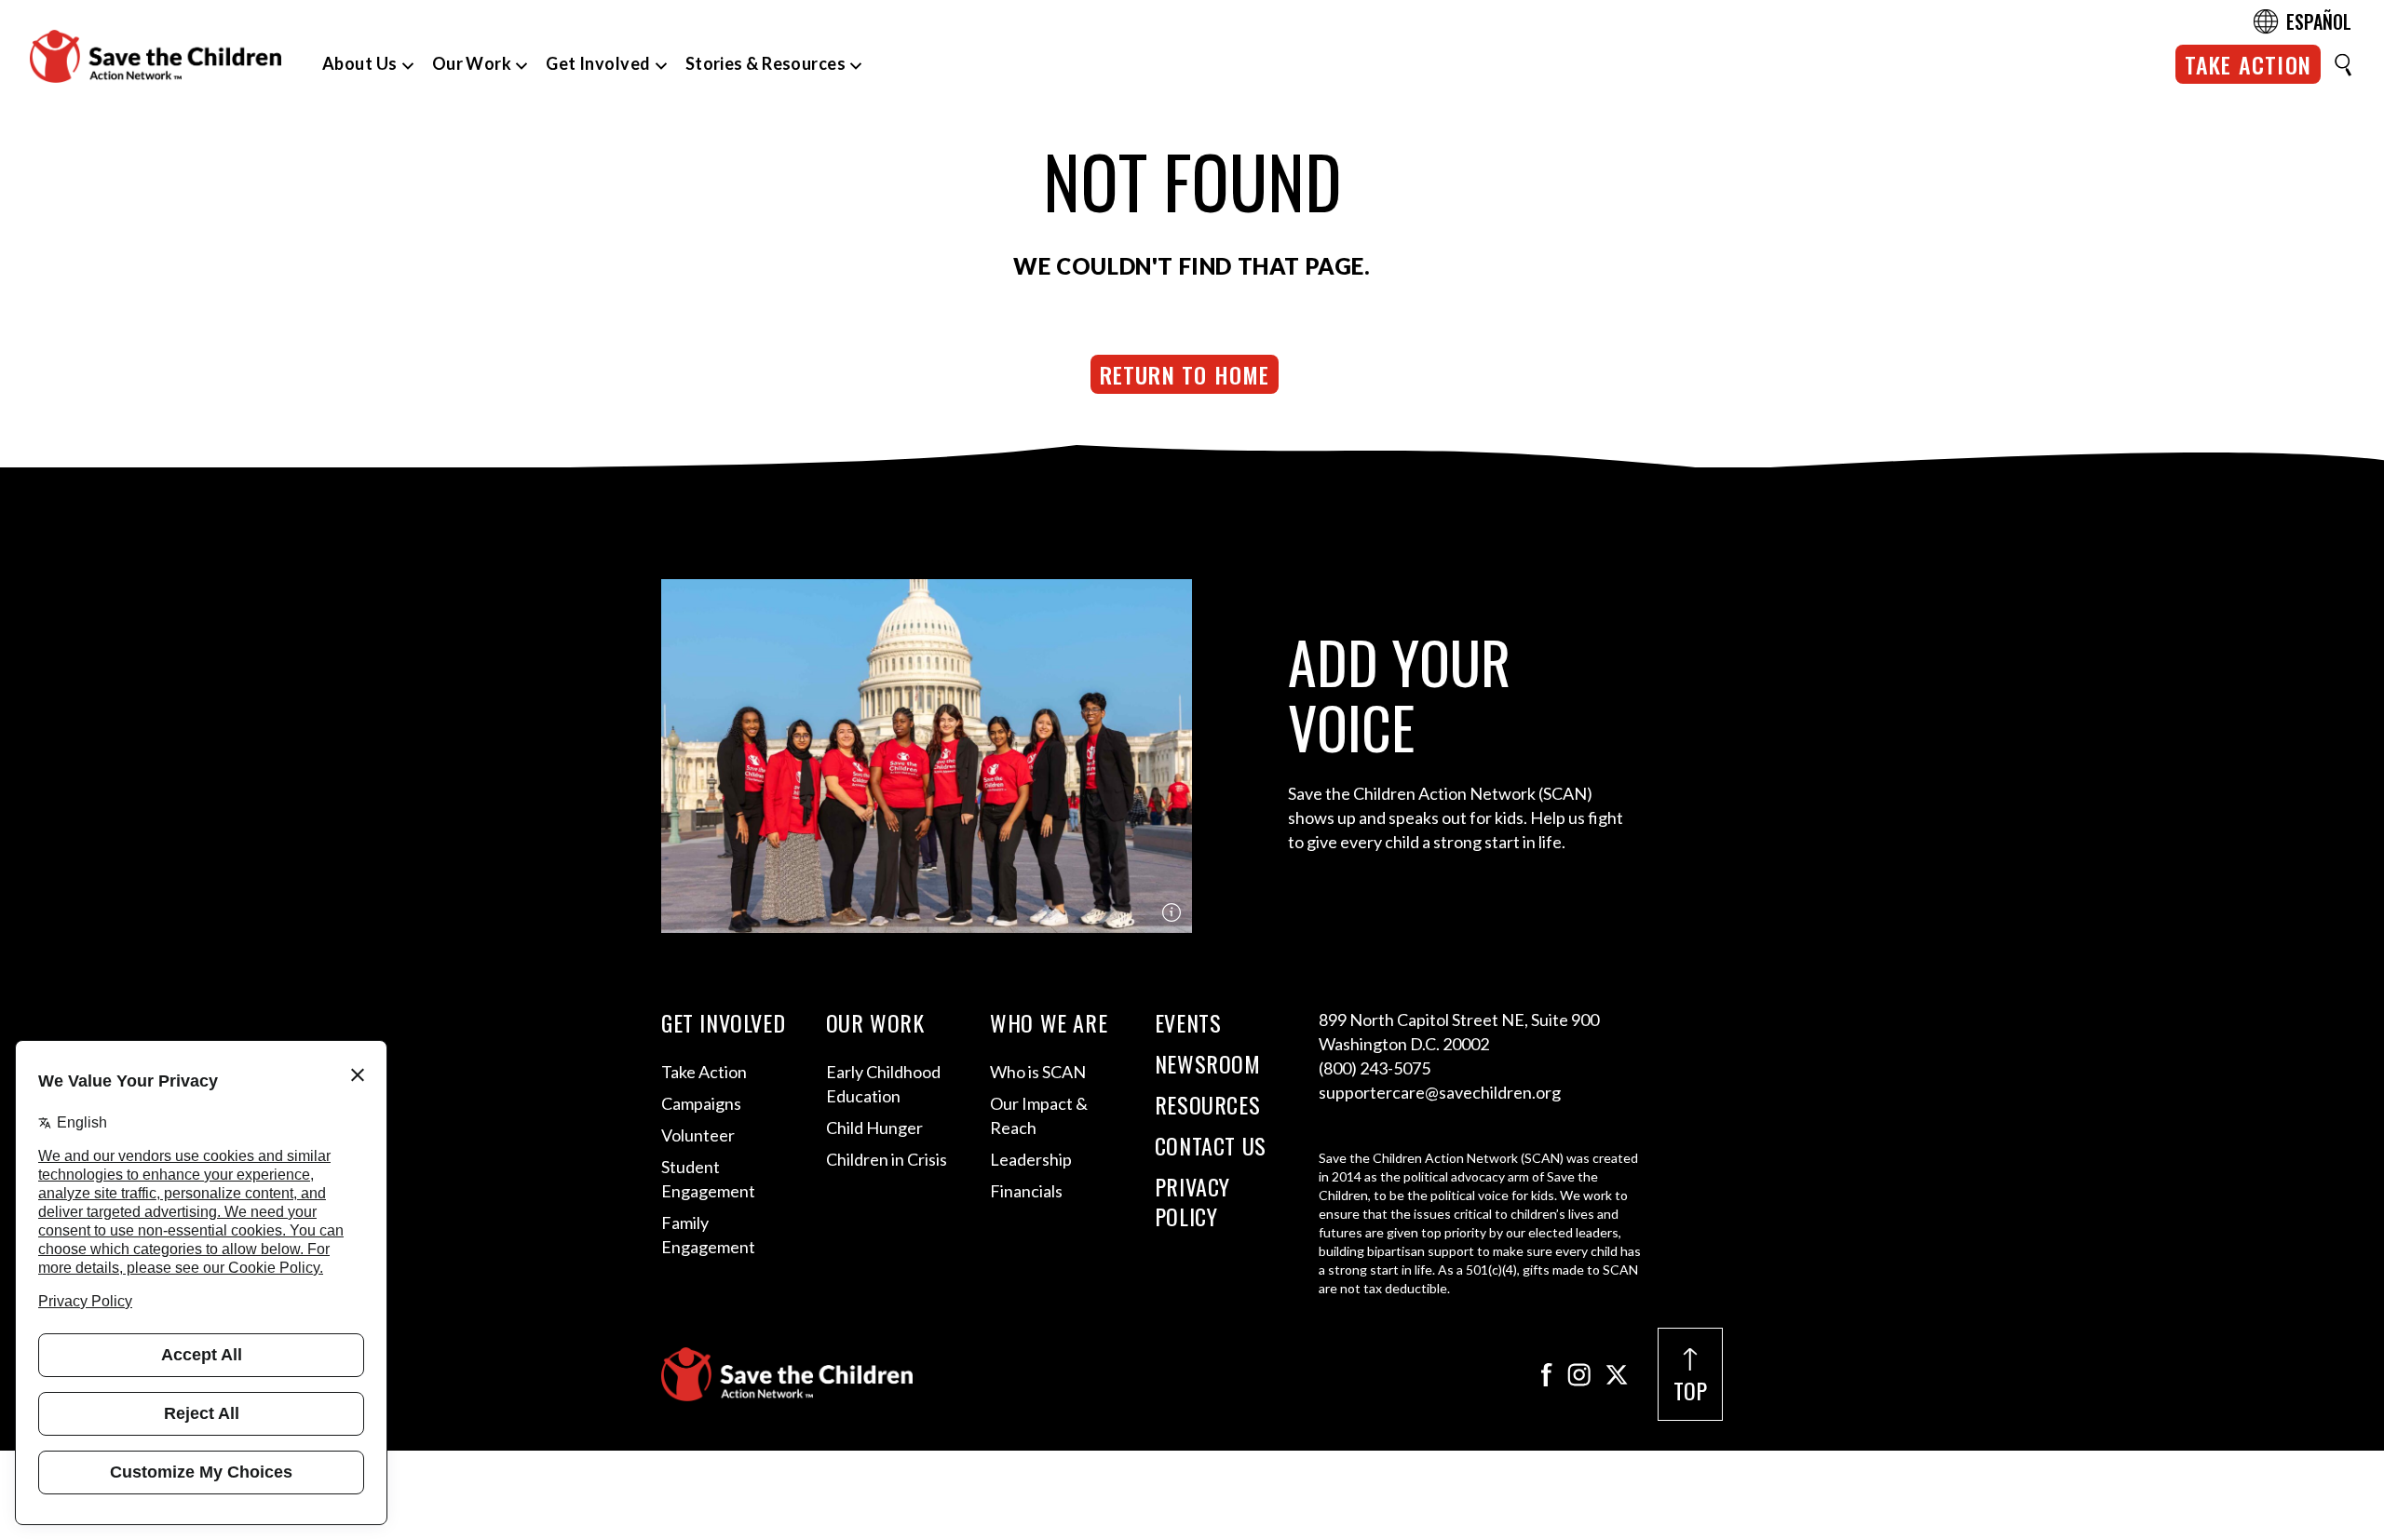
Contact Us (1211, 1145)
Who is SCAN (1038, 1072)
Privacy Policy (1192, 1201)
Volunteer (698, 1135)
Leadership (1031, 1159)
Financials (1026, 1191)
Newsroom (1208, 1063)
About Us (360, 63)
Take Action (2248, 64)
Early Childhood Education (883, 1084)
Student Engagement (708, 1179)
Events (1188, 1022)
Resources (1207, 1104)
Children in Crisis (887, 1159)
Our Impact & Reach (1039, 1115)
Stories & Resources (766, 63)
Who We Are (1049, 1022)
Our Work (472, 63)
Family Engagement (708, 1235)
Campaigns (701, 1103)
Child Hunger (874, 1128)
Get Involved (598, 63)
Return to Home (1185, 374)
